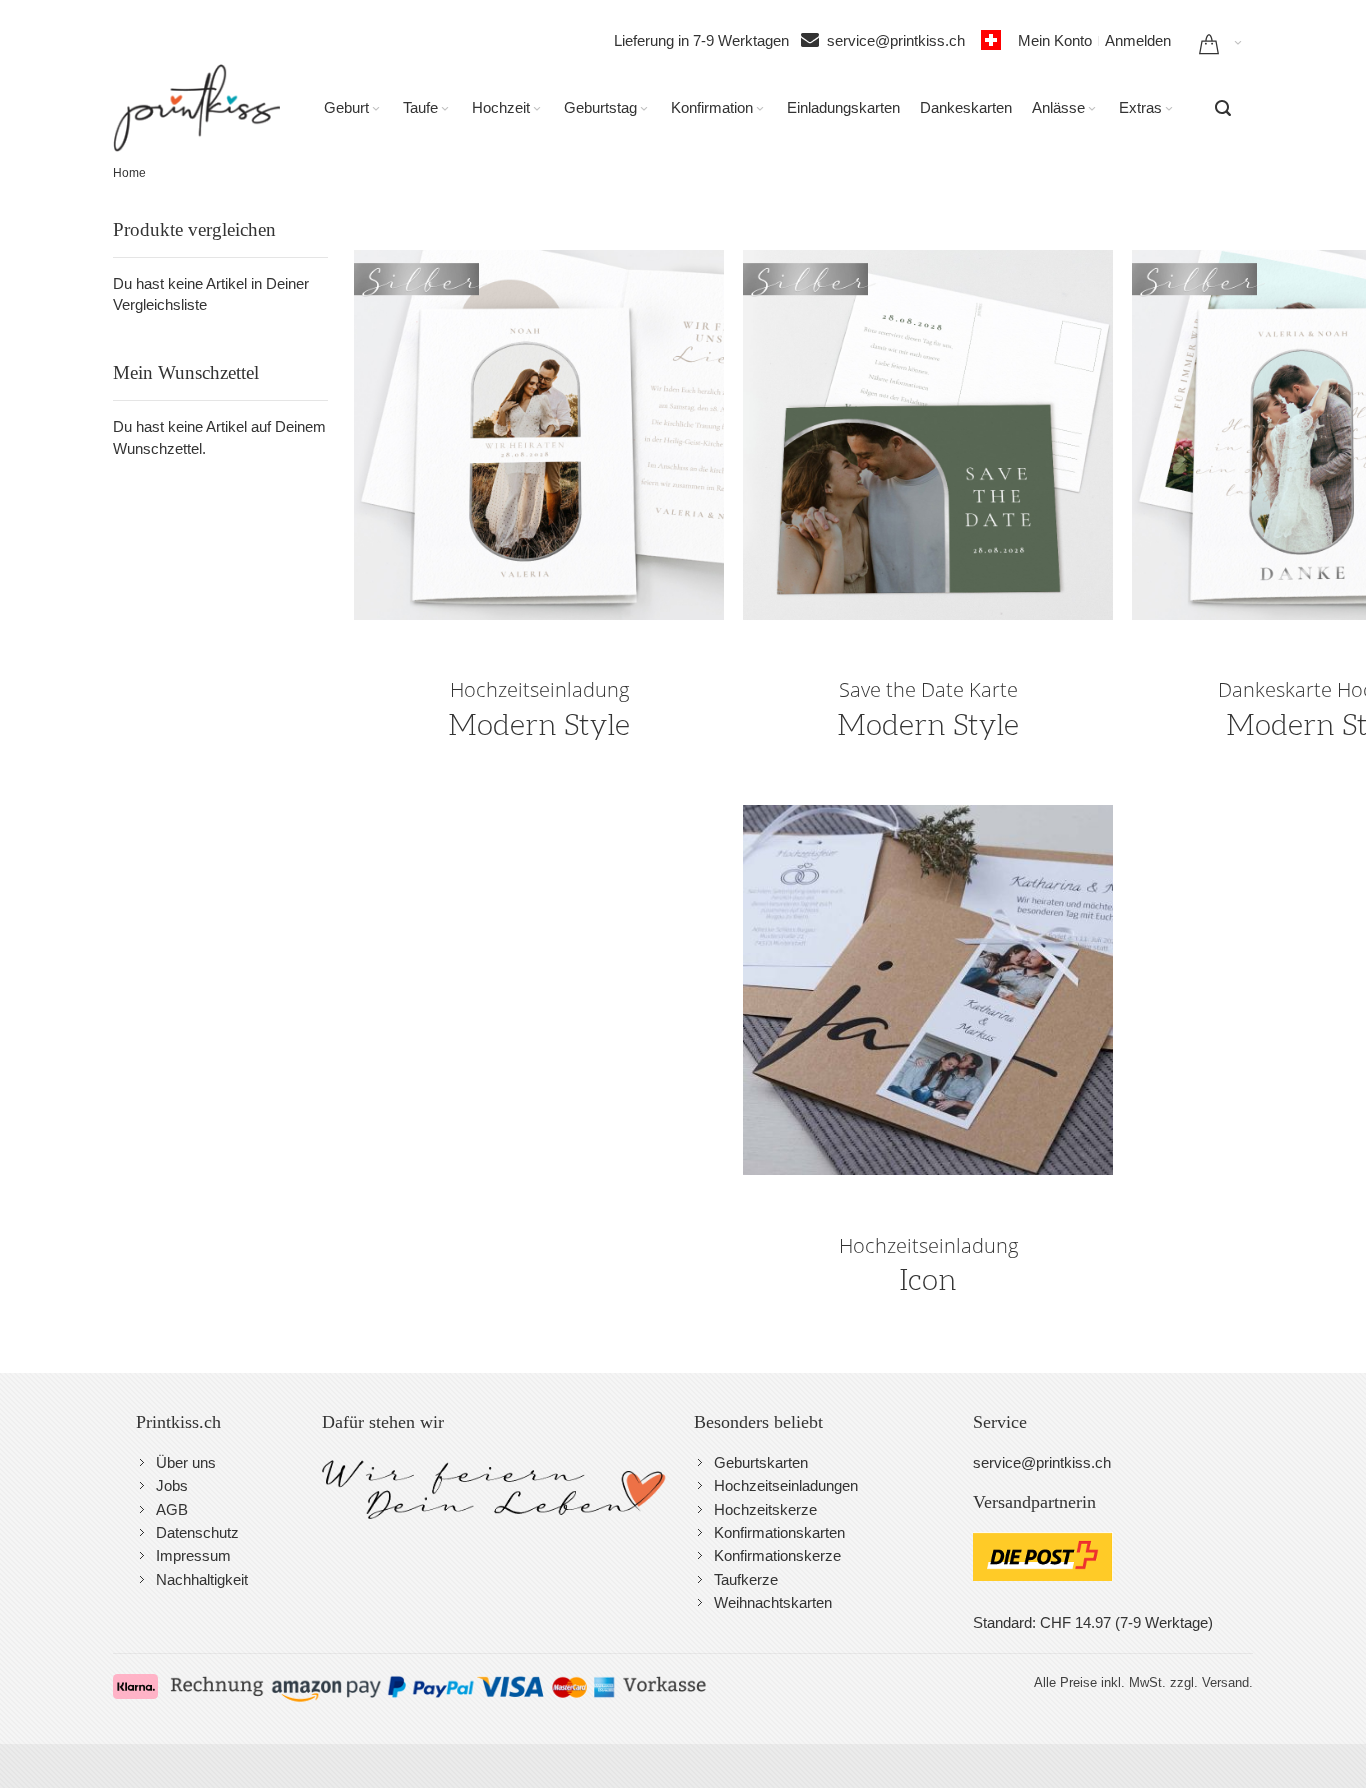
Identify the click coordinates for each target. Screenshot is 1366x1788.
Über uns (186, 1462)
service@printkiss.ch (902, 40)
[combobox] (1223, 108)
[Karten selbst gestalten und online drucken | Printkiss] (196, 108)
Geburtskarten (761, 1462)
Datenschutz (197, 1532)
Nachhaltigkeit (202, 1579)
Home (129, 173)
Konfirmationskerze (777, 1555)
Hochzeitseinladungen (786, 1485)
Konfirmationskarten (779, 1532)
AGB (172, 1509)
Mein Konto (1055, 40)
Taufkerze (746, 1579)
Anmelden (1138, 40)
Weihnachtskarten (773, 1602)
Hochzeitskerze (765, 1509)
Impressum (193, 1555)
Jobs (172, 1485)
